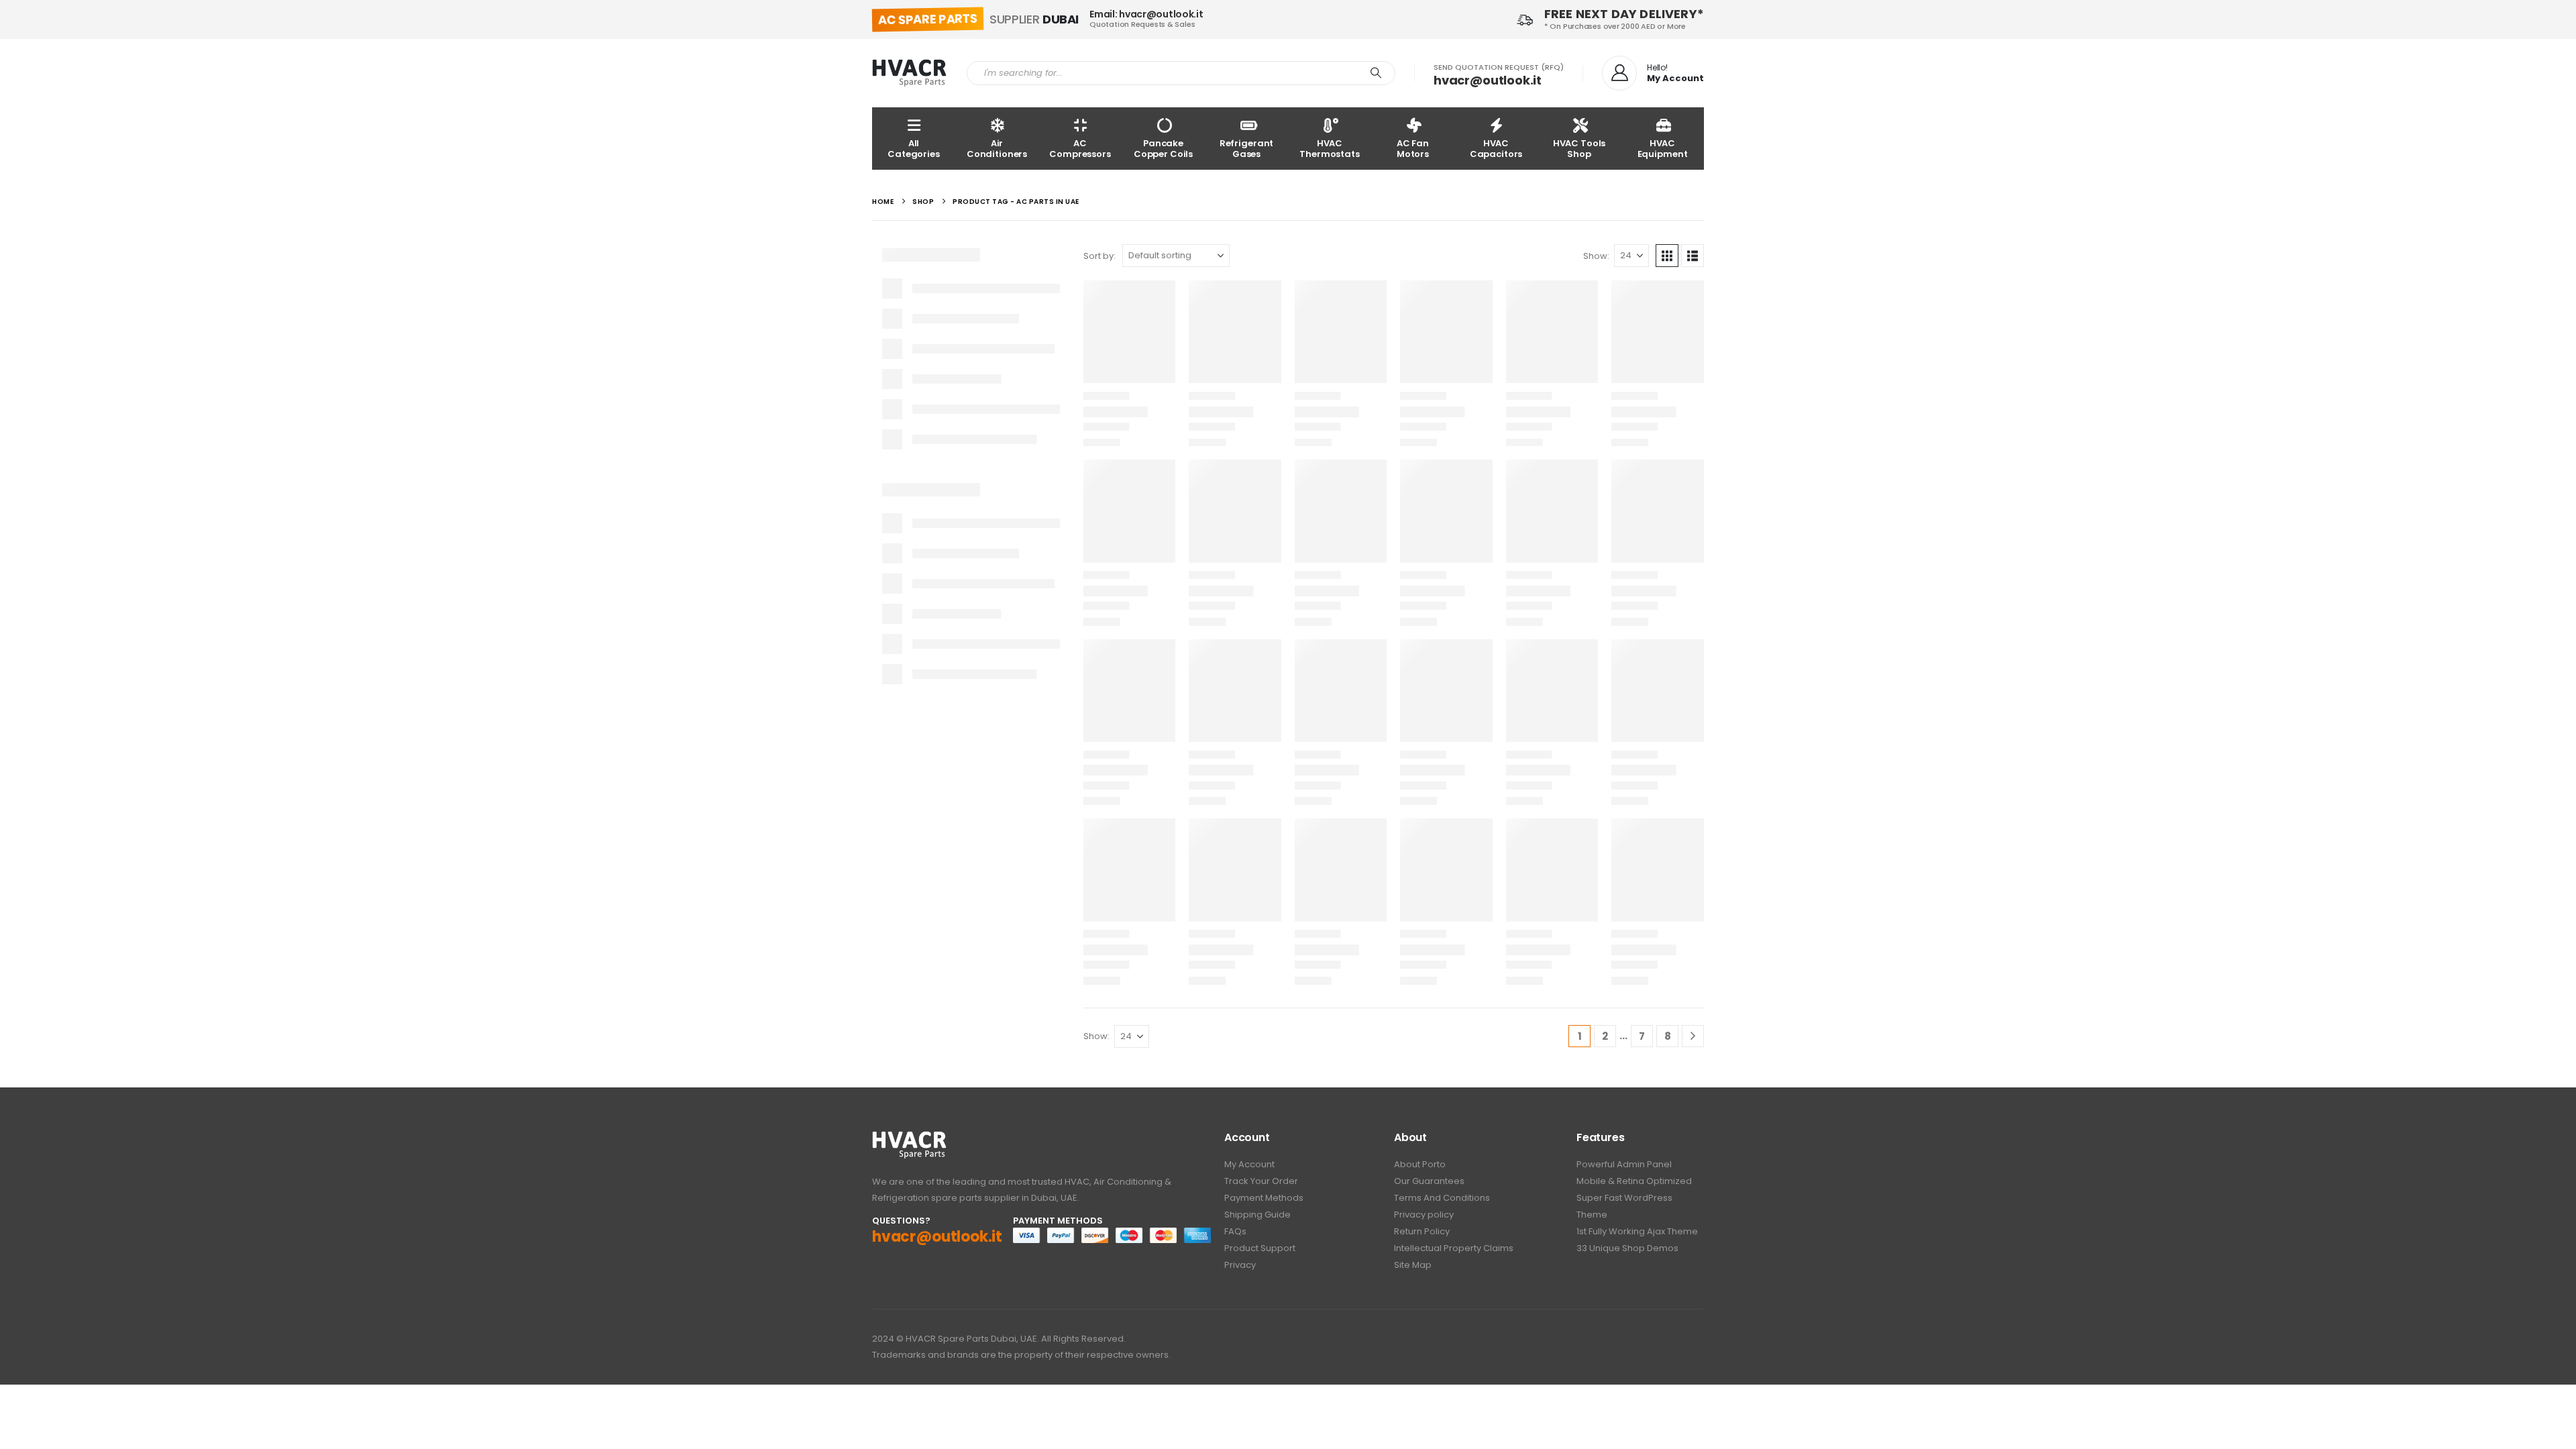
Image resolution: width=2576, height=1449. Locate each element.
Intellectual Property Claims (1454, 1248)
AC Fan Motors (1413, 149)
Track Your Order (1261, 1181)
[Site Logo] (909, 73)
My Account (1249, 1164)
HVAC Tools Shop (1579, 149)
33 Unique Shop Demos (1627, 1248)
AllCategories (914, 149)
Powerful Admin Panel (1624, 1164)
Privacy (1240, 1265)
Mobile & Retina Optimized (1634, 1181)
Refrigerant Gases (1247, 149)
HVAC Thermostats (1330, 149)
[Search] (1376, 73)
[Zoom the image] (909, 1138)
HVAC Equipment (1663, 149)
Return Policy (1422, 1231)
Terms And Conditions (1442, 1198)
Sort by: (1099, 256)
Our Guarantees (1429, 1181)
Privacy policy (1424, 1215)
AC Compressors (1080, 149)
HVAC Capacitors (1496, 149)
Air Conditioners (997, 149)
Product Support (1260, 1248)
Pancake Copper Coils (1163, 149)
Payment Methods (1264, 1198)
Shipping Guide (1257, 1215)
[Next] (1693, 1036)
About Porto (1420, 1164)
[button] (1667, 256)
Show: (1596, 256)
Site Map (1413, 1265)
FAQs (1235, 1231)
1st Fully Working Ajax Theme (1637, 1231)
